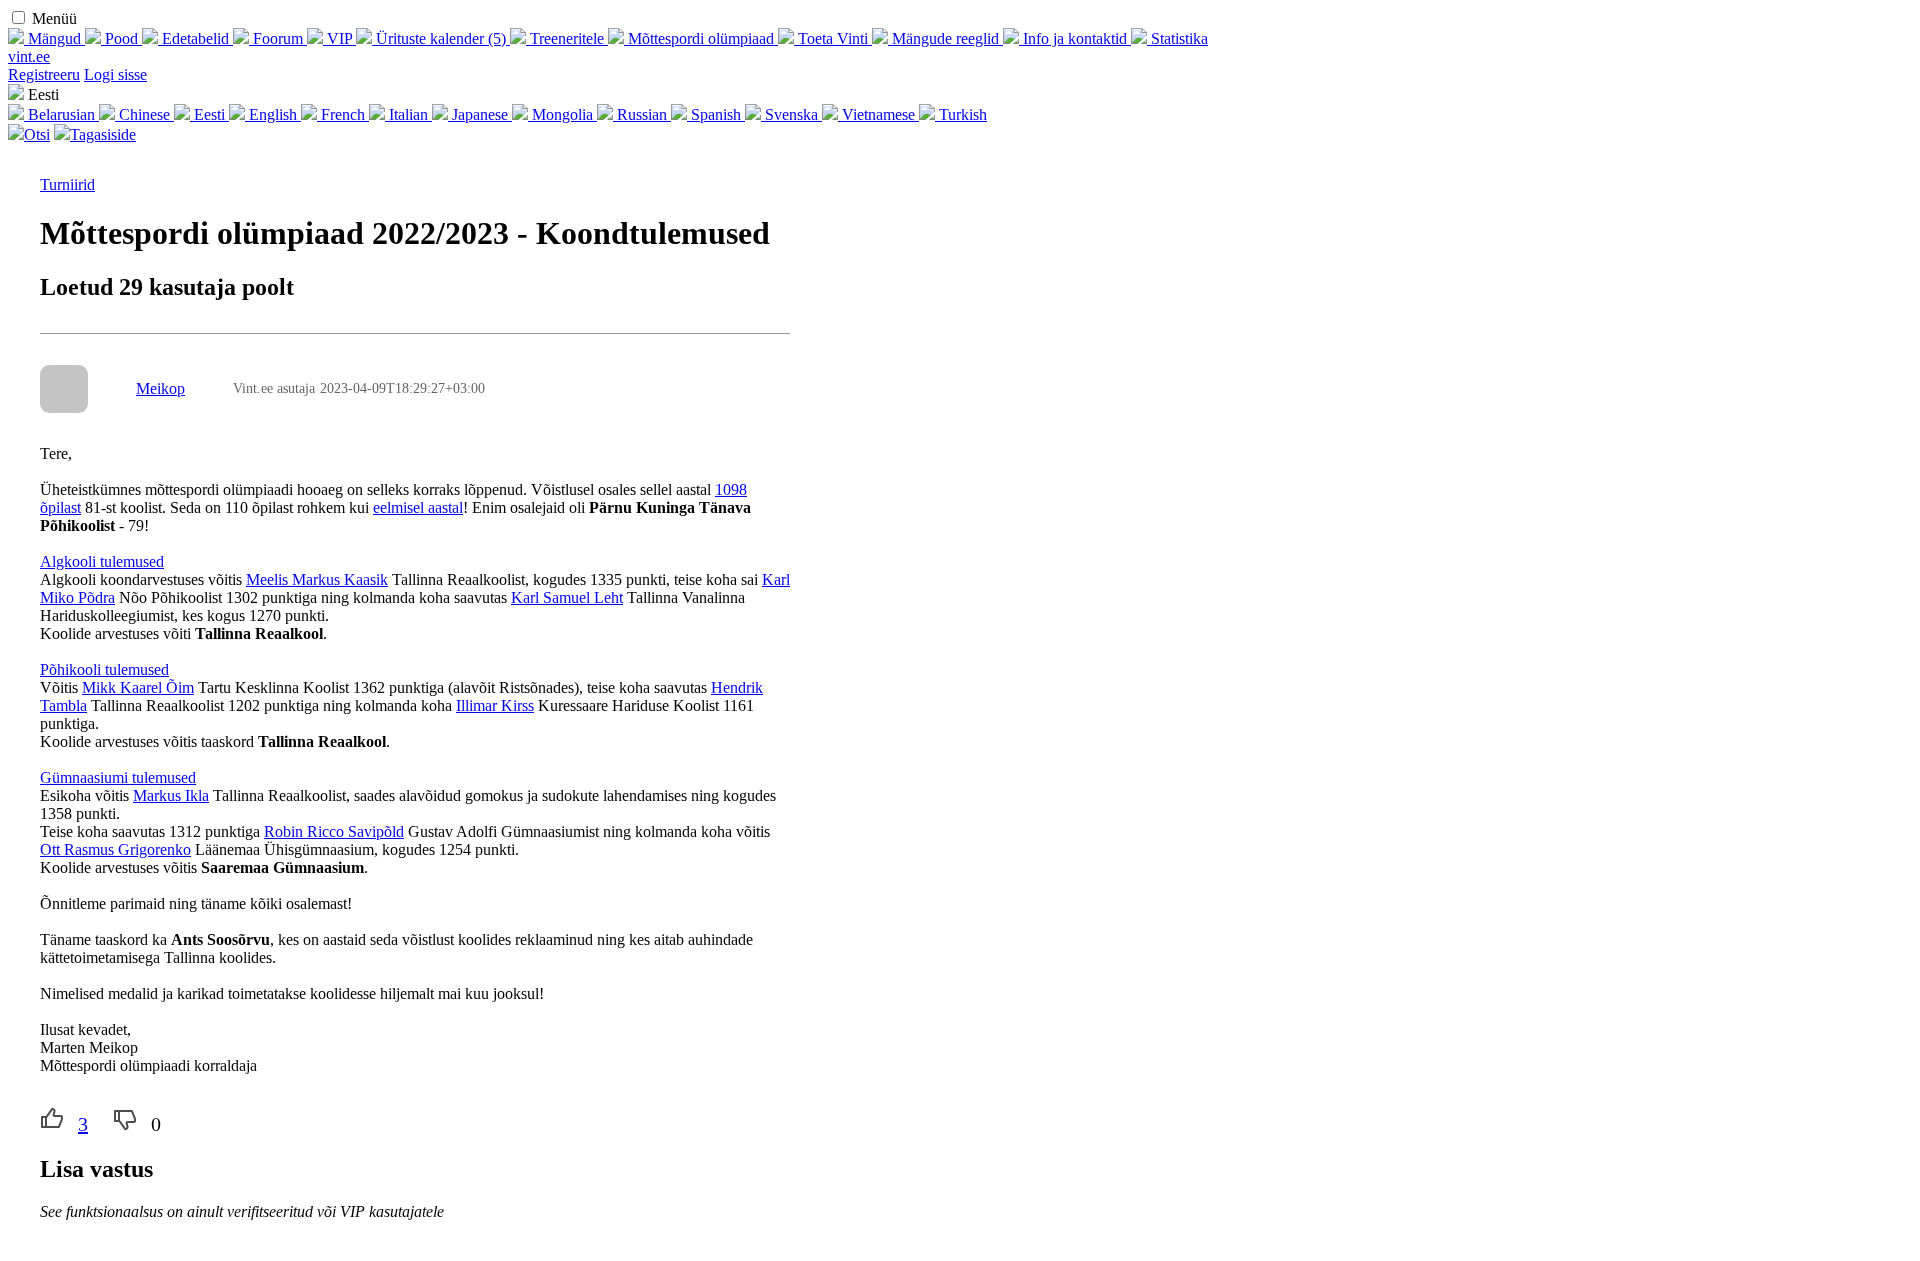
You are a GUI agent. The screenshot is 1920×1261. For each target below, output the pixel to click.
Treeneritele (567, 38)
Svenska (791, 114)
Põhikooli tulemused (104, 669)
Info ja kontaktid (1075, 38)
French (343, 114)
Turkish (961, 114)
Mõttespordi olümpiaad (701, 38)
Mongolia (562, 114)
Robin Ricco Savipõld (334, 831)
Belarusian (61, 114)
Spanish (716, 114)
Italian (408, 114)
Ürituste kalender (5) (441, 38)
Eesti (209, 114)
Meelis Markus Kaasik (317, 579)
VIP (339, 38)
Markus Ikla (171, 795)
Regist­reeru (44, 74)
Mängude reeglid (945, 38)
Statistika (1177, 38)
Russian (642, 114)
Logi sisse (115, 74)
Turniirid (67, 184)
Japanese (480, 114)
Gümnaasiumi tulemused (118, 777)
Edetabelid (195, 38)
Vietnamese (878, 114)
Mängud (54, 38)
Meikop (160, 388)
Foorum (278, 38)
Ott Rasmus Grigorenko (115, 849)
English (273, 114)
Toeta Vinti (833, 38)
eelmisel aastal (418, 507)
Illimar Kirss (495, 705)
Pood (121, 38)
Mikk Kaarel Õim (138, 687)
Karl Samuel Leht (567, 597)
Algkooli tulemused (102, 561)
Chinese (144, 114)
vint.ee (29, 56)
